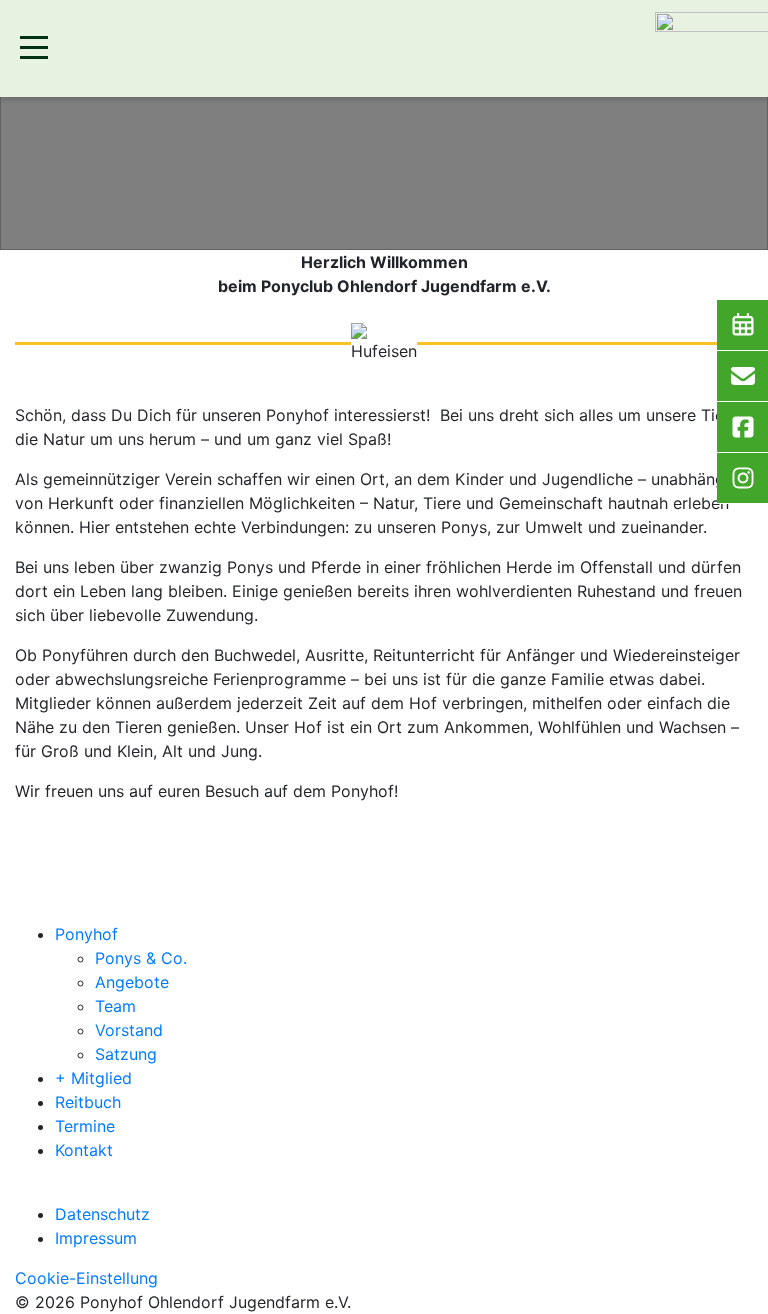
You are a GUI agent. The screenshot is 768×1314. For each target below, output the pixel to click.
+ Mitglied (93, 1078)
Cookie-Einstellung (86, 1278)
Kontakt (84, 1150)
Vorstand (129, 1030)
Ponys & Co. (141, 958)
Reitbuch (88, 1102)
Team (115, 1006)
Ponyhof (86, 934)
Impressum (96, 1238)
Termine (85, 1126)
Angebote (132, 982)
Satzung (126, 1054)
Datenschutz (102, 1214)
